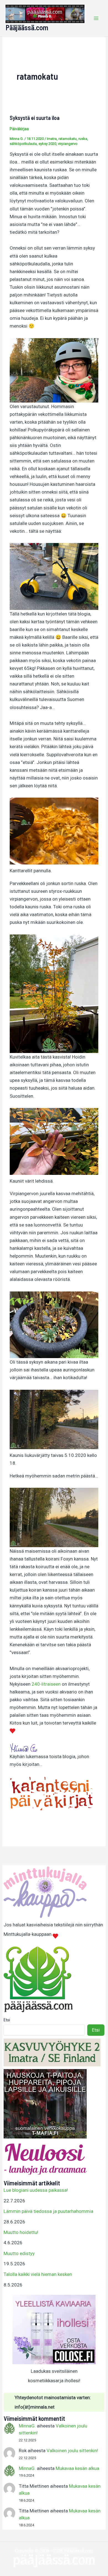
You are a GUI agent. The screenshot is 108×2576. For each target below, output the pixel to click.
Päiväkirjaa (19, 129)
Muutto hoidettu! (21, 2232)
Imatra (52, 139)
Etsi (7, 2020)
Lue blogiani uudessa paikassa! (36, 2190)
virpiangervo (68, 144)
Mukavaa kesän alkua (77, 2468)
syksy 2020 (47, 144)
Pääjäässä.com (27, 27)
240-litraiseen (46, 1684)
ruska (83, 139)
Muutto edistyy (19, 2253)
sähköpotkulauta (23, 144)
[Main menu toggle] (96, 18)
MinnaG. (27, 2426)
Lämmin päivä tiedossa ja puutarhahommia (48, 2211)
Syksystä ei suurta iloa (35, 118)
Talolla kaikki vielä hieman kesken (38, 2274)
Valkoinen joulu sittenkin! (72, 2451)
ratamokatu (68, 139)
